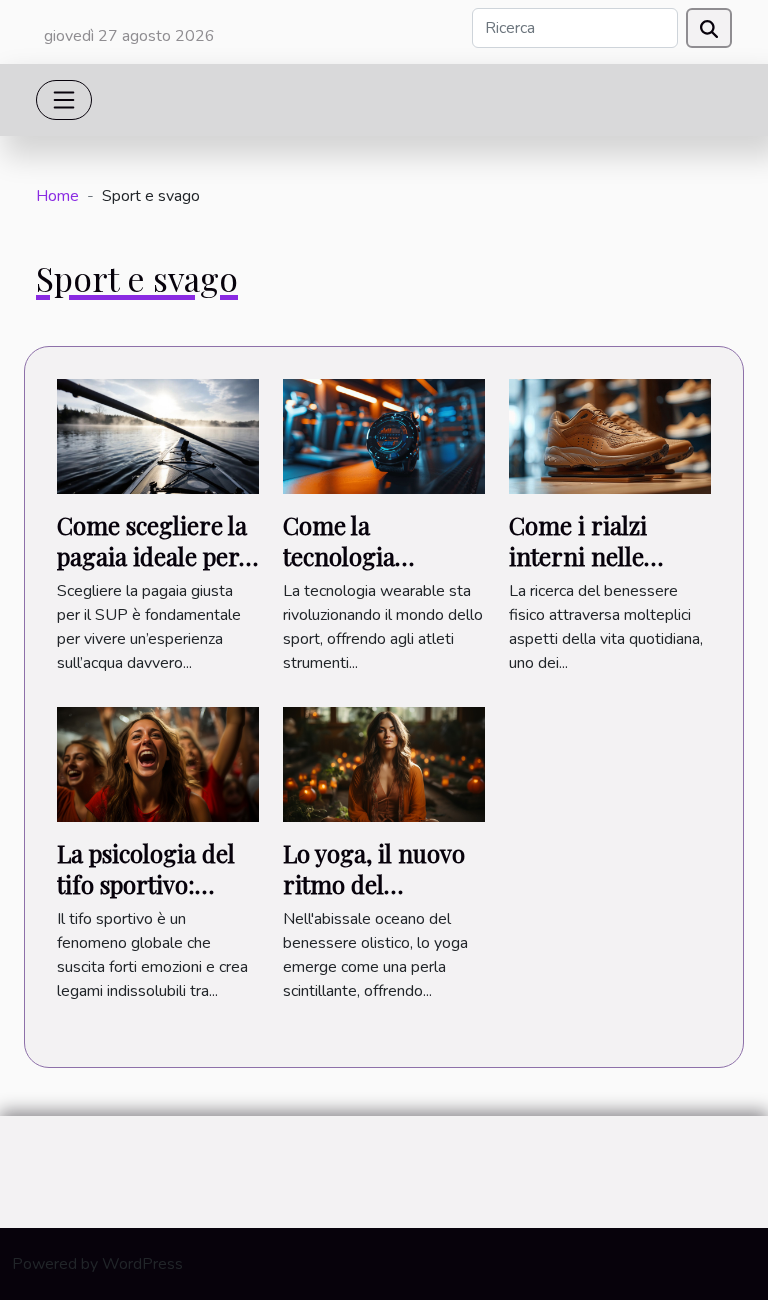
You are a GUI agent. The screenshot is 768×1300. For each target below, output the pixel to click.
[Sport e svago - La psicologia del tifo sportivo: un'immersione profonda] (158, 764)
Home (57, 196)
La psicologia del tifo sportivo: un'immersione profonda (146, 898)
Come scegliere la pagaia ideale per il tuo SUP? (158, 555)
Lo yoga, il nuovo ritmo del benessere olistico (378, 883)
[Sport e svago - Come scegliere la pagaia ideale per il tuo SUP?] (158, 435)
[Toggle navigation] (64, 100)
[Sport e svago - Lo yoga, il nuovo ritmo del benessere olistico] (384, 764)
